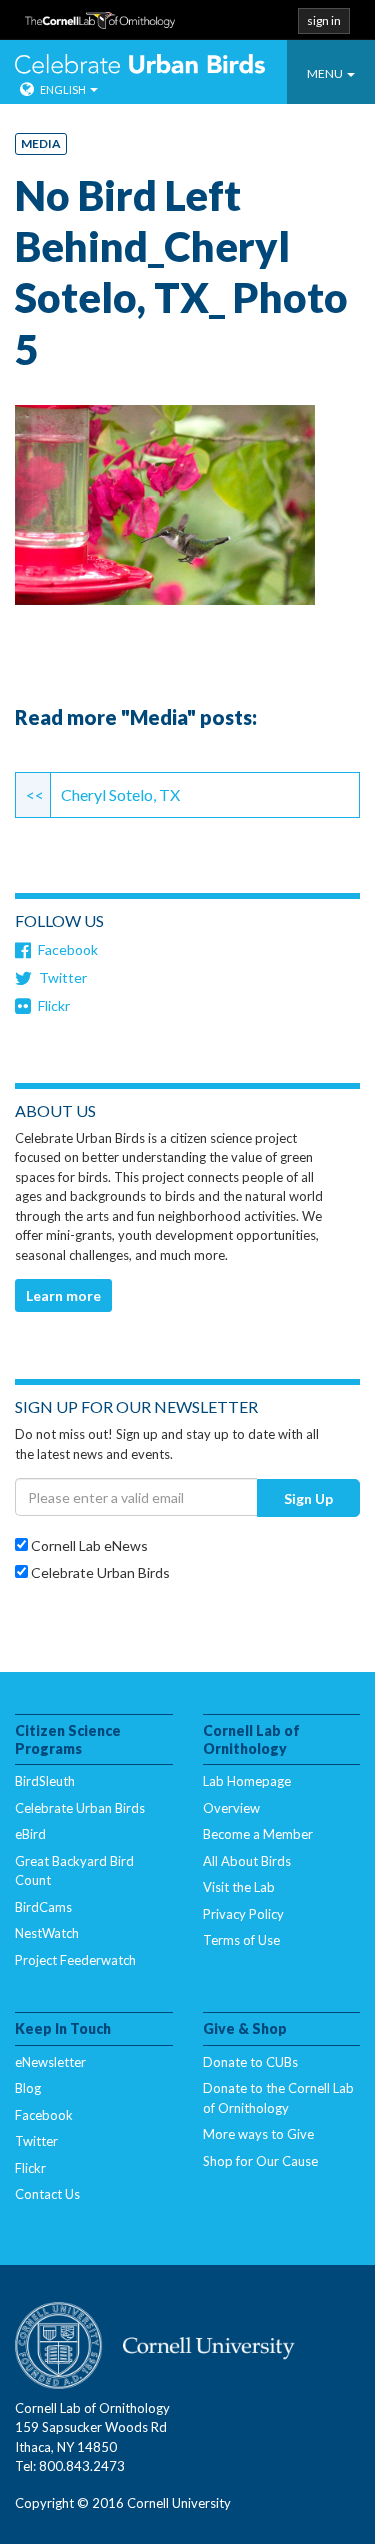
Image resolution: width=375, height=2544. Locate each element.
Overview (231, 1808)
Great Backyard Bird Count (74, 1871)
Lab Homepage (247, 1781)
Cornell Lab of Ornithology (100, 27)
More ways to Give (258, 2134)
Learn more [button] (63, 1295)
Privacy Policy (243, 1914)
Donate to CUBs (250, 2062)
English (63, 89)
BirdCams (43, 1907)
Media (41, 143)
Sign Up (308, 1498)
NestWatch (47, 1933)
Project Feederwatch (75, 1960)
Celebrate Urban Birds (140, 66)
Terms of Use (241, 1940)
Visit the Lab (239, 1887)
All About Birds (247, 1861)
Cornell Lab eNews (88, 1545)
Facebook (68, 949)
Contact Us (47, 2194)
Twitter (63, 977)
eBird (30, 1834)
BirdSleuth (45, 1781)
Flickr (54, 1005)
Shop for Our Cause (260, 2161)
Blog (28, 2088)
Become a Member (258, 1834)
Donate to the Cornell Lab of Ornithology (278, 2098)
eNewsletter (50, 2062)
